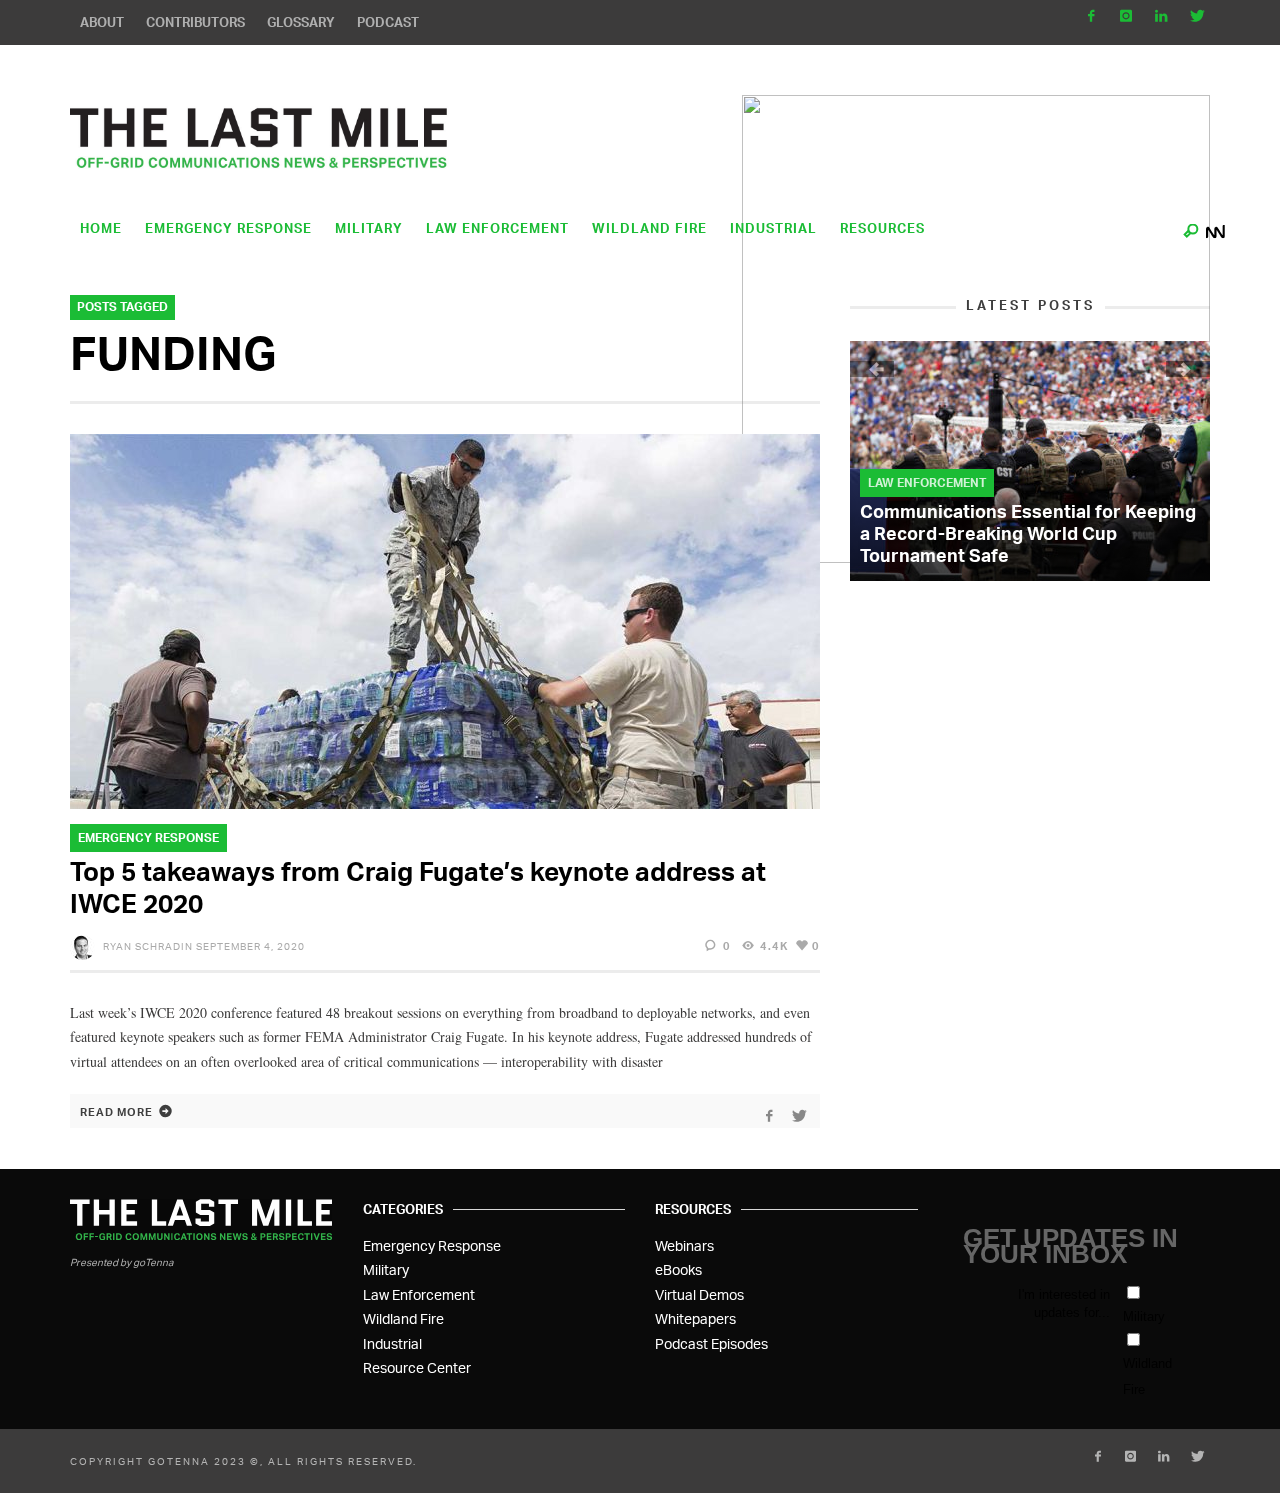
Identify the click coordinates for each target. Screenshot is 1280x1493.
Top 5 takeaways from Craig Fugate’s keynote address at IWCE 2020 (418, 886)
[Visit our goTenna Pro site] (1215, 226)
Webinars (684, 1245)
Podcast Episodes (711, 1343)
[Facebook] (1091, 16)
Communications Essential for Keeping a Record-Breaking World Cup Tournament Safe (1028, 532)
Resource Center (417, 1367)
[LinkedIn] (1160, 16)
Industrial (392, 1343)
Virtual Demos (699, 1294)
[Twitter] (1195, 16)
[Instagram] (1126, 16)
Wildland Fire (403, 1318)
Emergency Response (148, 837)
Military (386, 1269)
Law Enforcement (927, 482)
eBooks (678, 1269)
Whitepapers (695, 1318)
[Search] (1191, 226)
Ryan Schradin (148, 946)
